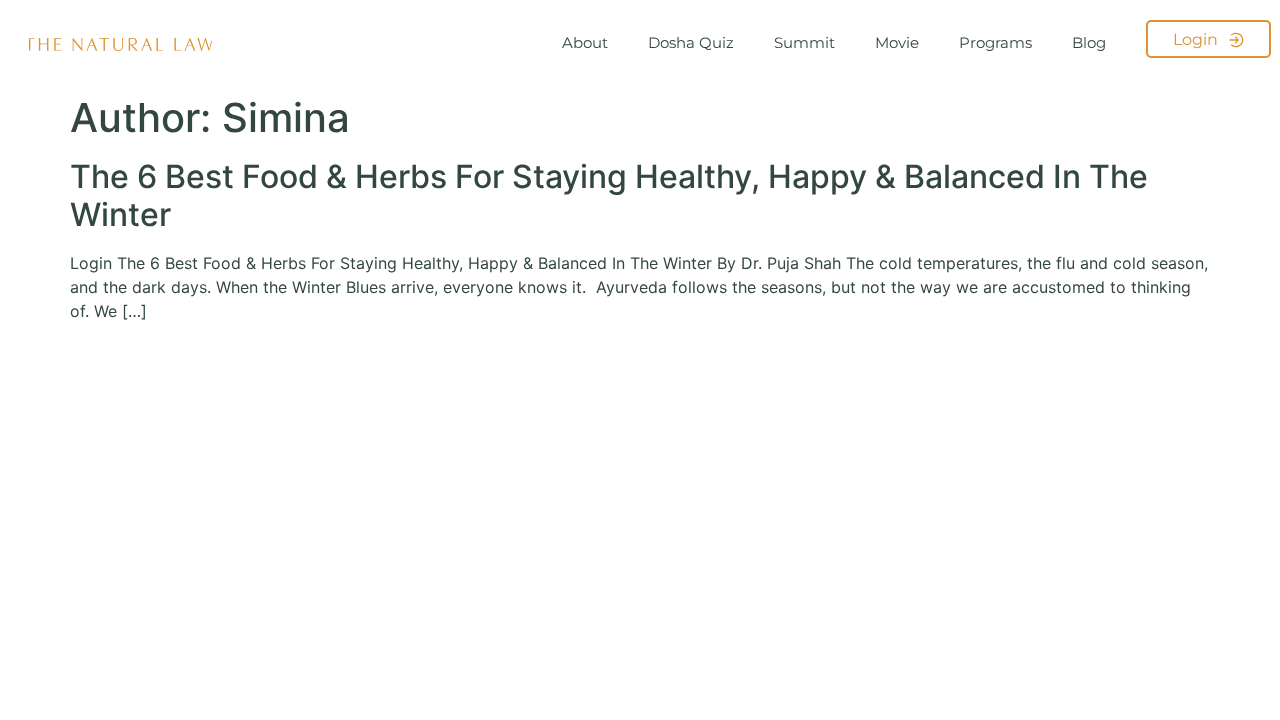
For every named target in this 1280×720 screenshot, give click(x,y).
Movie (897, 42)
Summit (804, 42)
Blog (1089, 42)
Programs (995, 42)
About (585, 42)
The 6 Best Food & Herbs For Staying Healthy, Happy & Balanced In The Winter (609, 195)
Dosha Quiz (691, 42)
